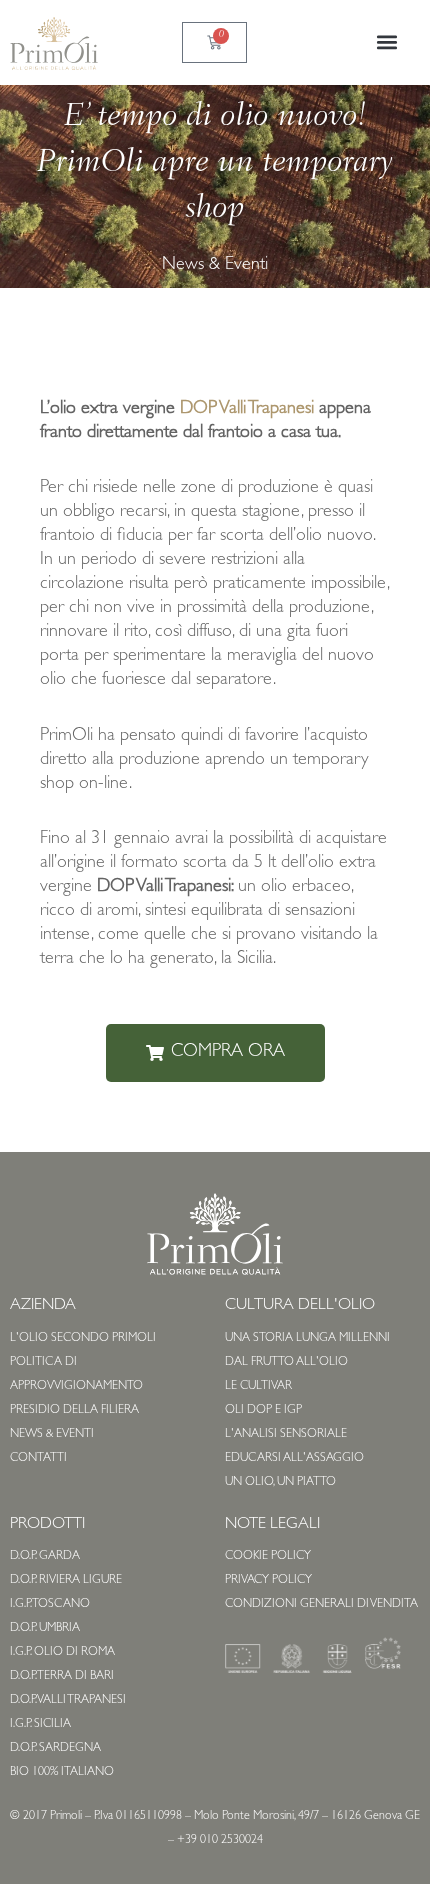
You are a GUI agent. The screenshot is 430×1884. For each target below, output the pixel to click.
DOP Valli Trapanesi (247, 410)
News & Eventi (215, 266)
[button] (387, 42)
